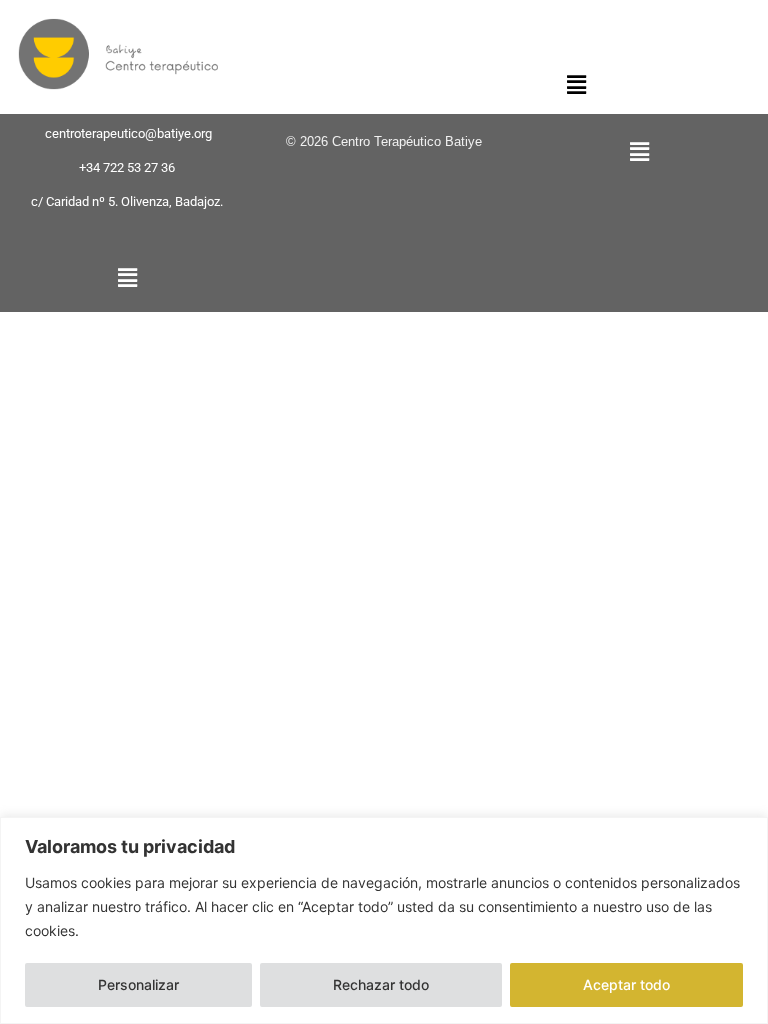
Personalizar (138, 984)
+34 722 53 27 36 (127, 167)
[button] (576, 84)
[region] (384, 920)
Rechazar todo (381, 984)
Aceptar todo (626, 984)
